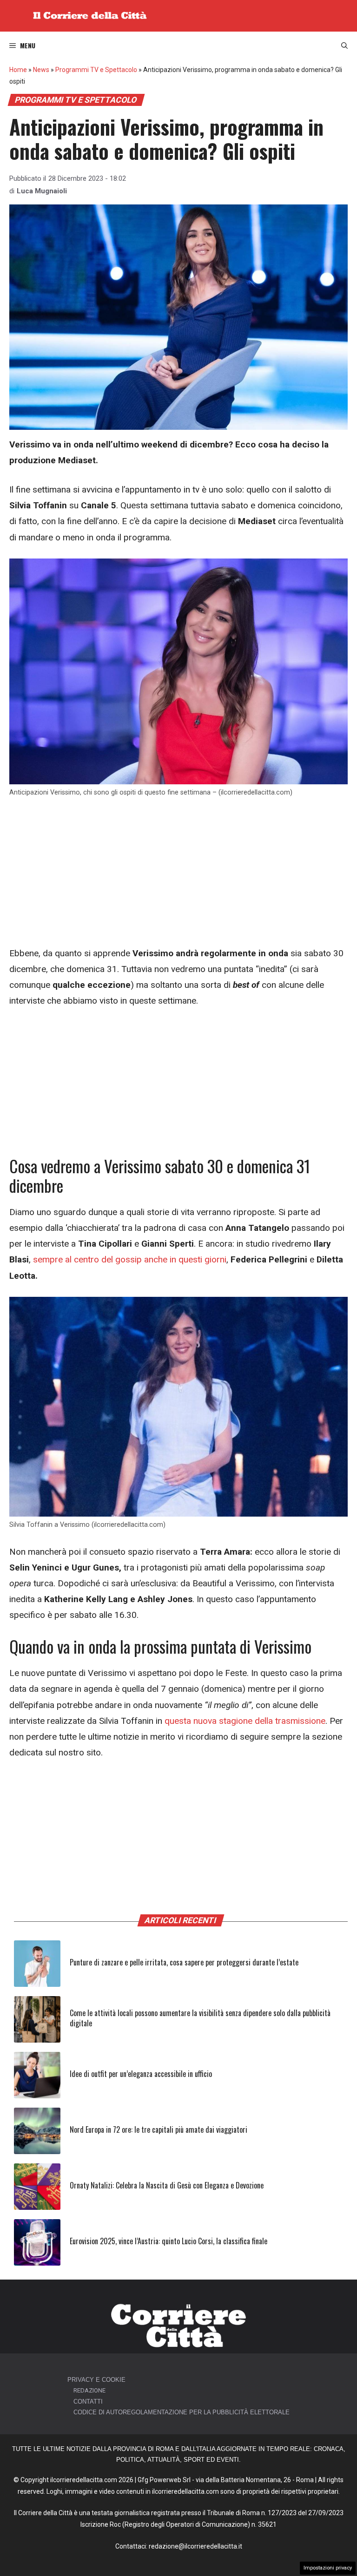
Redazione (89, 2390)
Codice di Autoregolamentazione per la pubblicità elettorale (182, 2412)
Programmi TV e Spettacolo (96, 70)
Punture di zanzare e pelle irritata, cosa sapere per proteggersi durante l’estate (184, 1962)
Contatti (88, 2402)
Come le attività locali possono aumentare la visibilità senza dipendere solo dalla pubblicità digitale (200, 2018)
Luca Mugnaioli (42, 191)
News (41, 70)
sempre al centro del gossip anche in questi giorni (129, 1259)
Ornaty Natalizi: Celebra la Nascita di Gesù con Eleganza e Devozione (167, 2185)
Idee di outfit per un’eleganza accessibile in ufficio (141, 2074)
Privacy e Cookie (96, 2380)
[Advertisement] (178, 877)
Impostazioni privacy (328, 2568)
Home (18, 70)
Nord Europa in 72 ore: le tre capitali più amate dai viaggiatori (159, 2129)
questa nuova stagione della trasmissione (245, 1721)
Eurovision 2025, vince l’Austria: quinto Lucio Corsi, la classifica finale (169, 2241)
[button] (344, 46)
